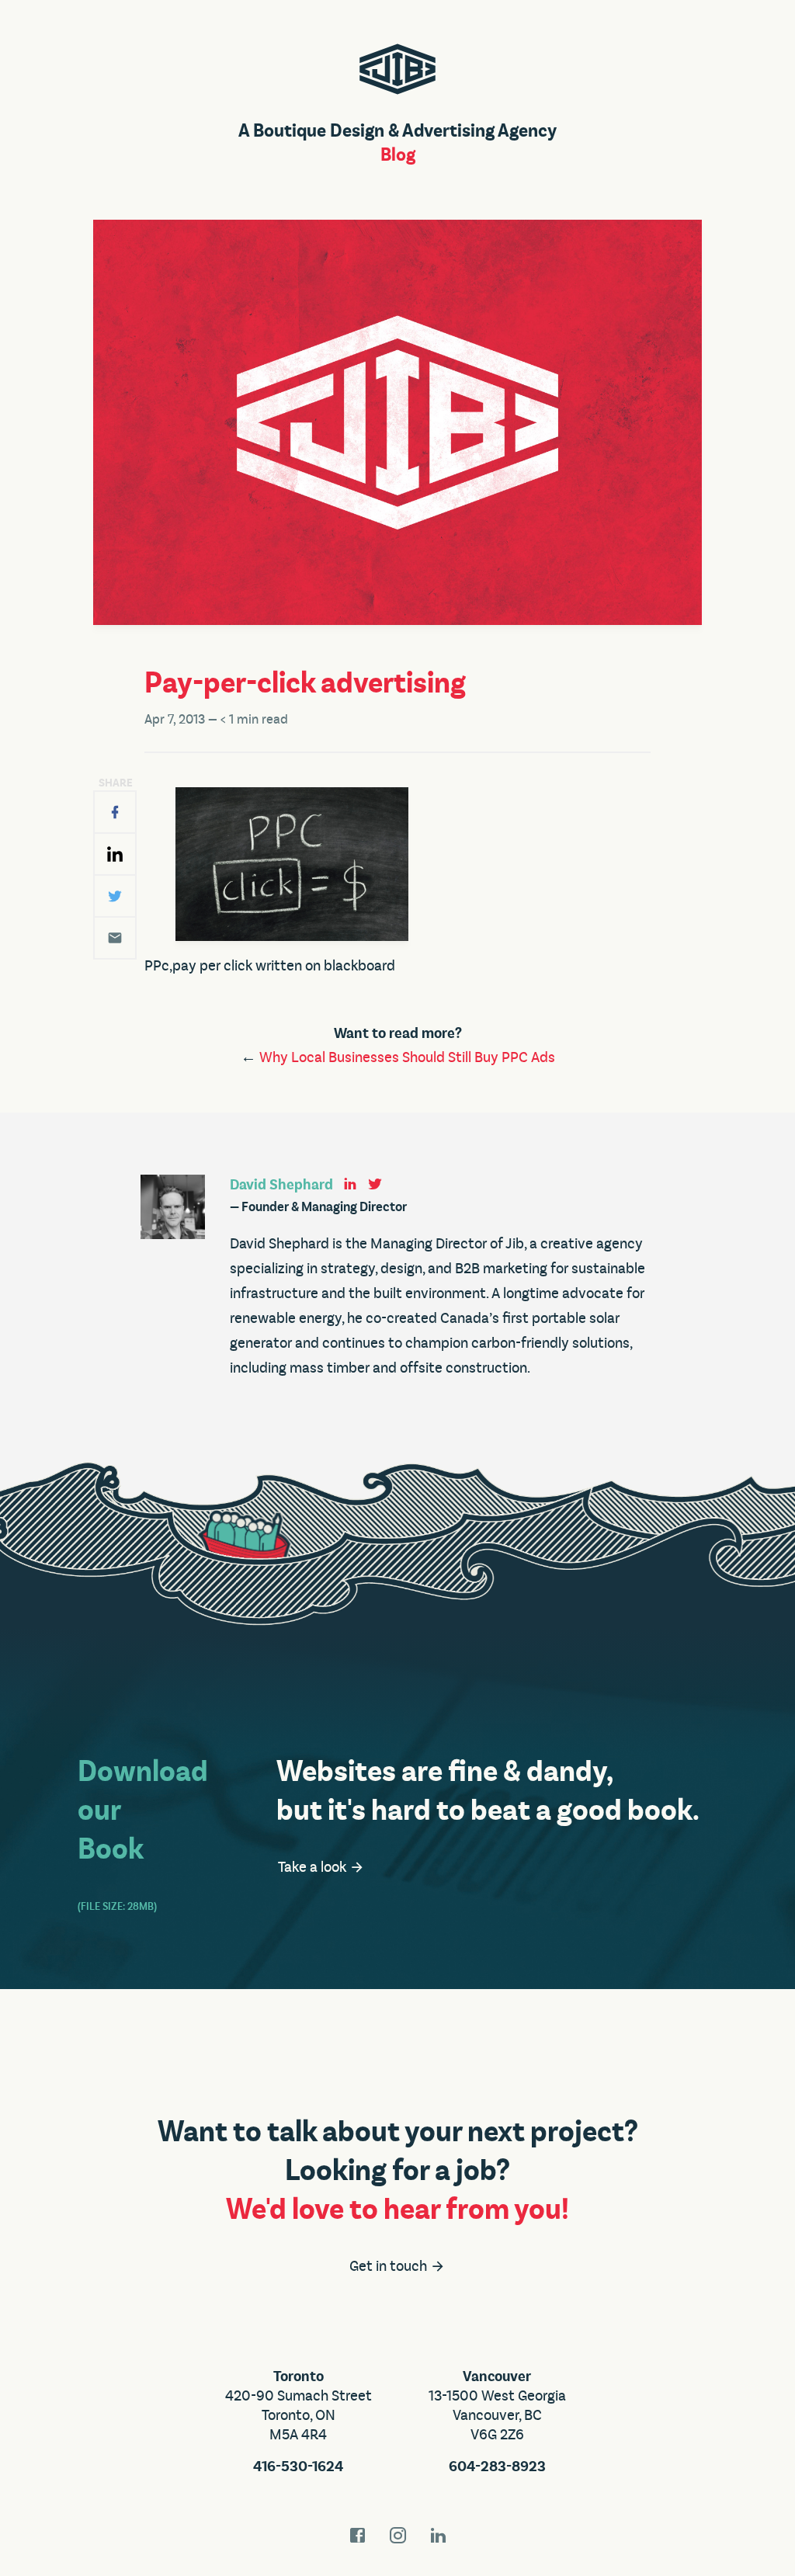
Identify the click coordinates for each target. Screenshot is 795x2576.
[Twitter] (115, 896)
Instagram (397, 2535)
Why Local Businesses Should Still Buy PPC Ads (407, 1057)
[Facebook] (115, 812)
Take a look (314, 1867)
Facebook (357, 2535)
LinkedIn (438, 2535)
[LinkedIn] (115, 854)
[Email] (115, 938)
